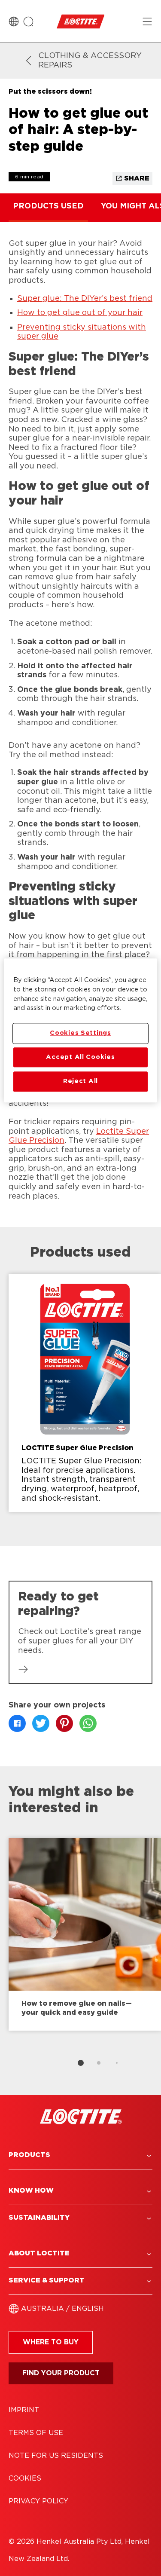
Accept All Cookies (80, 1057)
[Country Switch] (14, 21)
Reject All (80, 1081)
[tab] (81, 2063)
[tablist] (81, 2063)
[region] (80, 1030)
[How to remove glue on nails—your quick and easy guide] (85, 1934)
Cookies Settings (80, 1033)
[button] (80, 2155)
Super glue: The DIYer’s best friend (85, 299)
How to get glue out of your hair (80, 313)
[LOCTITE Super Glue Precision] (85, 1393)
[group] (80, 1400)
